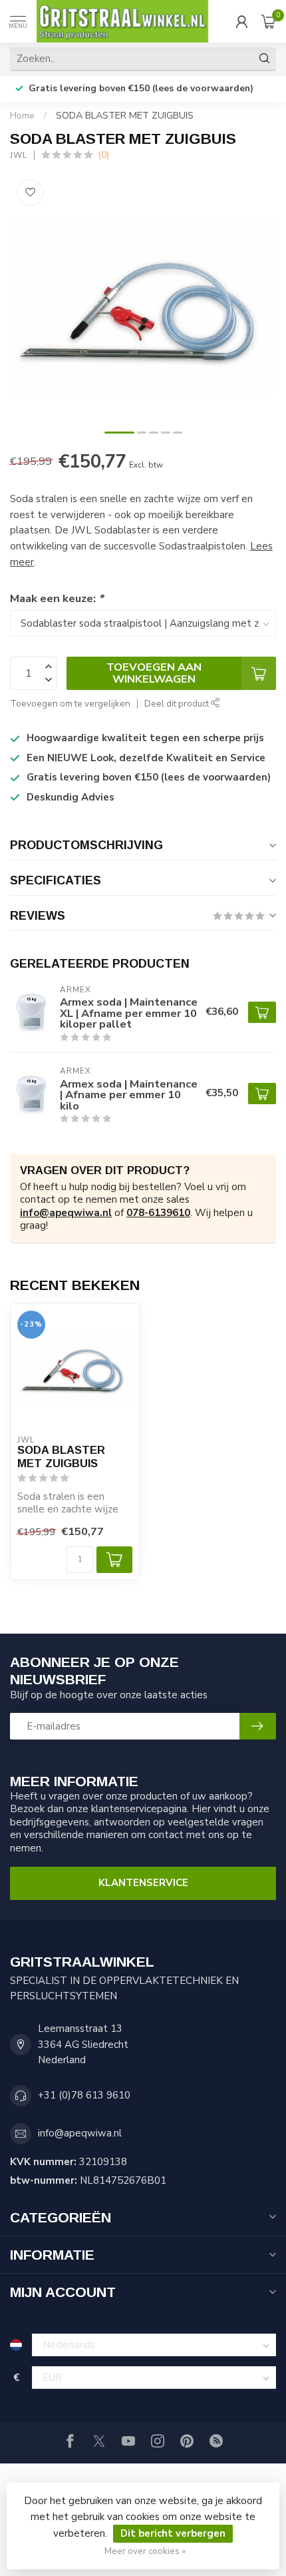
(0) (103, 155)
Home (22, 116)
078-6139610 (158, 1213)
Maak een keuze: (57, 598)
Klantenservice (143, 1883)
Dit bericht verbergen (173, 2533)
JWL (19, 155)
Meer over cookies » (145, 2551)
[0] (269, 21)
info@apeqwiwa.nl (66, 1213)
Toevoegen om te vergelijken (70, 704)
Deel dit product (178, 704)
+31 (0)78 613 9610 (84, 2095)
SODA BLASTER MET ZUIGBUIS (125, 116)
